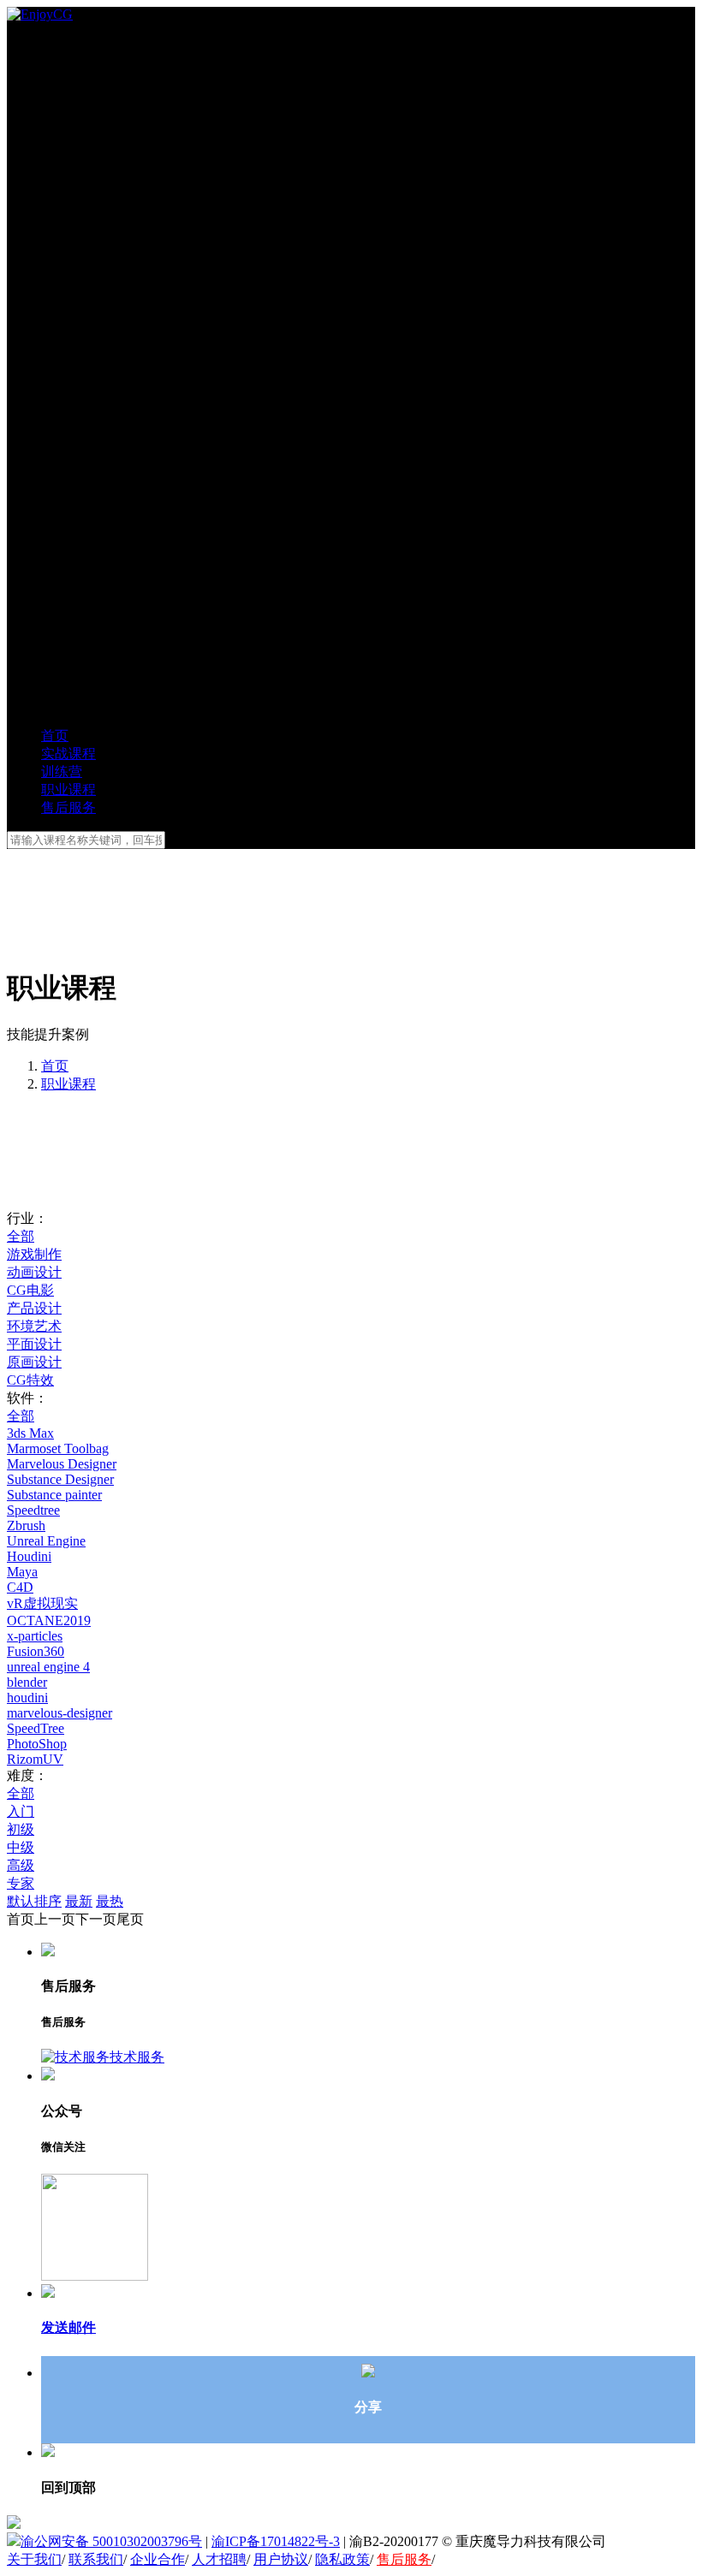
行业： (27, 1218)
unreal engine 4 (48, 1667)
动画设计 (34, 1272)
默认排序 (34, 1901)
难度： (27, 1775)
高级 (21, 1865)
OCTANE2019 (49, 1620)
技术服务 (137, 2057)
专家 (21, 1883)
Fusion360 (36, 1651)
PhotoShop (37, 1744)
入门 (21, 1811)
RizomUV (35, 1759)
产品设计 (34, 1308)
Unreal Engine (46, 1541)
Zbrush (26, 1525)
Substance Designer (60, 1479)
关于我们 (34, 2559)
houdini (27, 1698)
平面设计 (34, 1344)
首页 (55, 1066)
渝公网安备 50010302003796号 (111, 2541)
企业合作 (158, 2559)
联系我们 (96, 2559)
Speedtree (33, 1510)
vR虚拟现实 (42, 1603)
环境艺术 (34, 1326)
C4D (20, 1587)
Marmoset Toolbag (58, 1448)
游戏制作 (34, 1254)
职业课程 (68, 1084)
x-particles (35, 1636)
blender (27, 1682)
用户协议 (281, 2559)
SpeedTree (36, 1728)
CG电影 (30, 1290)
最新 (79, 1901)
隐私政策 (342, 2559)
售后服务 (404, 2559)
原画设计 (34, 1362)
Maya (22, 1572)
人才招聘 (219, 2559)
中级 (21, 1847)
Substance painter (54, 1495)
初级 (21, 1829)
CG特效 (30, 1380)
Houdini (29, 1556)
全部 (21, 1236)
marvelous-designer (59, 1713)
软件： (27, 1398)
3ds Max (30, 1433)
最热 (110, 1901)
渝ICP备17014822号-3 (276, 2541)
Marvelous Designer (62, 1464)
